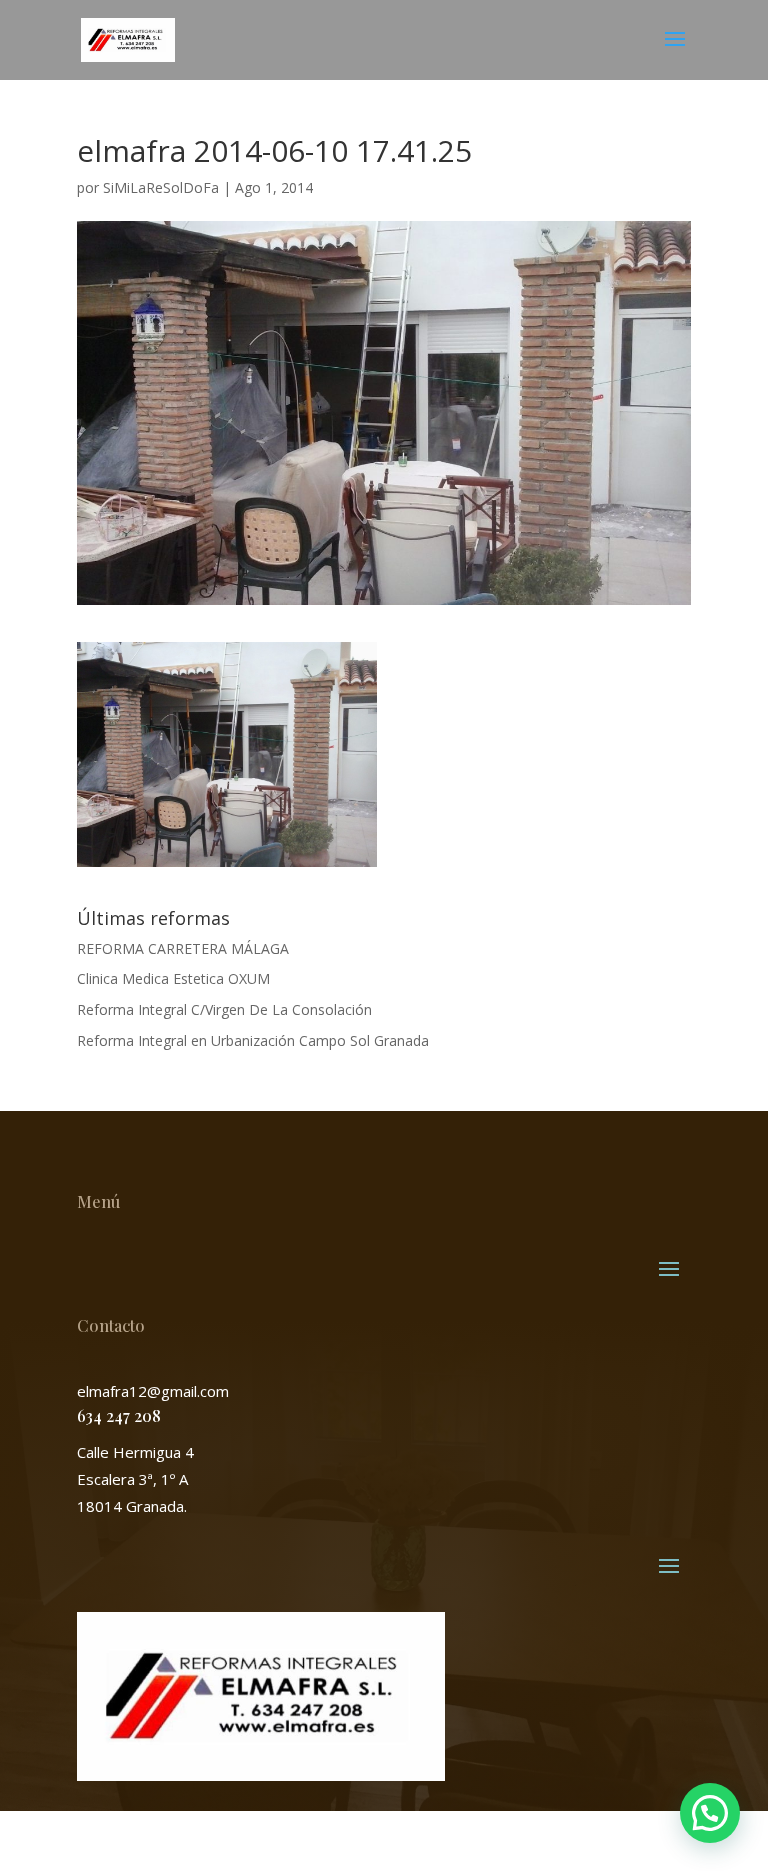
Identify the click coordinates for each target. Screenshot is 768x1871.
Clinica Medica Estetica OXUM (173, 978)
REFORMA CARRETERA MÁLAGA (183, 948)
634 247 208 (119, 1415)
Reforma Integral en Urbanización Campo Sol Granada (253, 1040)
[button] (710, 1813)
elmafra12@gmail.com (153, 1391)
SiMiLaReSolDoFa (161, 187)
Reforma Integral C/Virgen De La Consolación (224, 1009)
